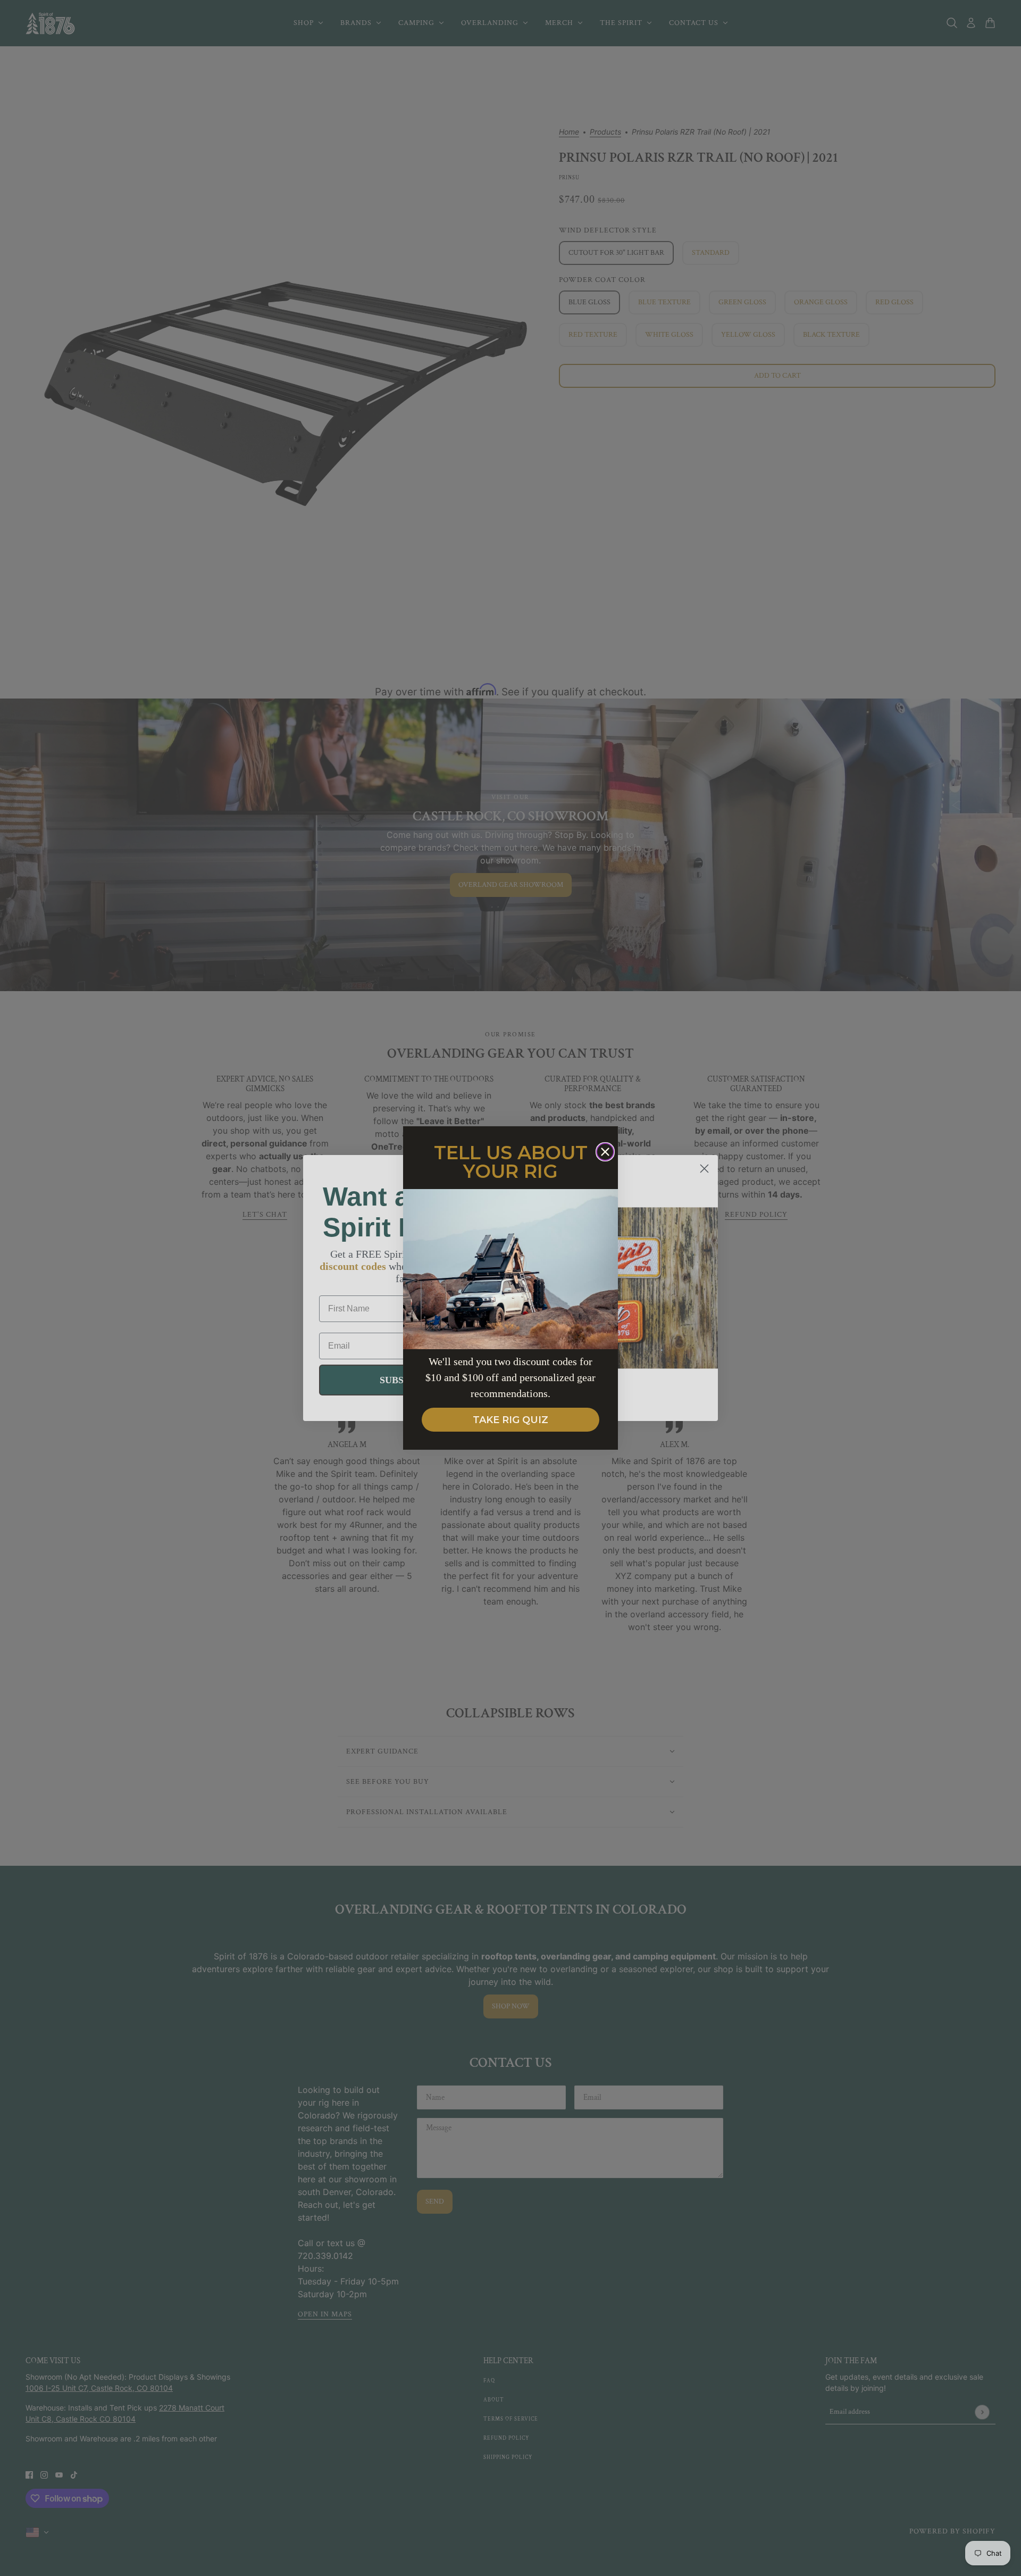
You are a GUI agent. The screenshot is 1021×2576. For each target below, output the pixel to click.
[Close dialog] (605, 1152)
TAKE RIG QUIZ (510, 1420)
